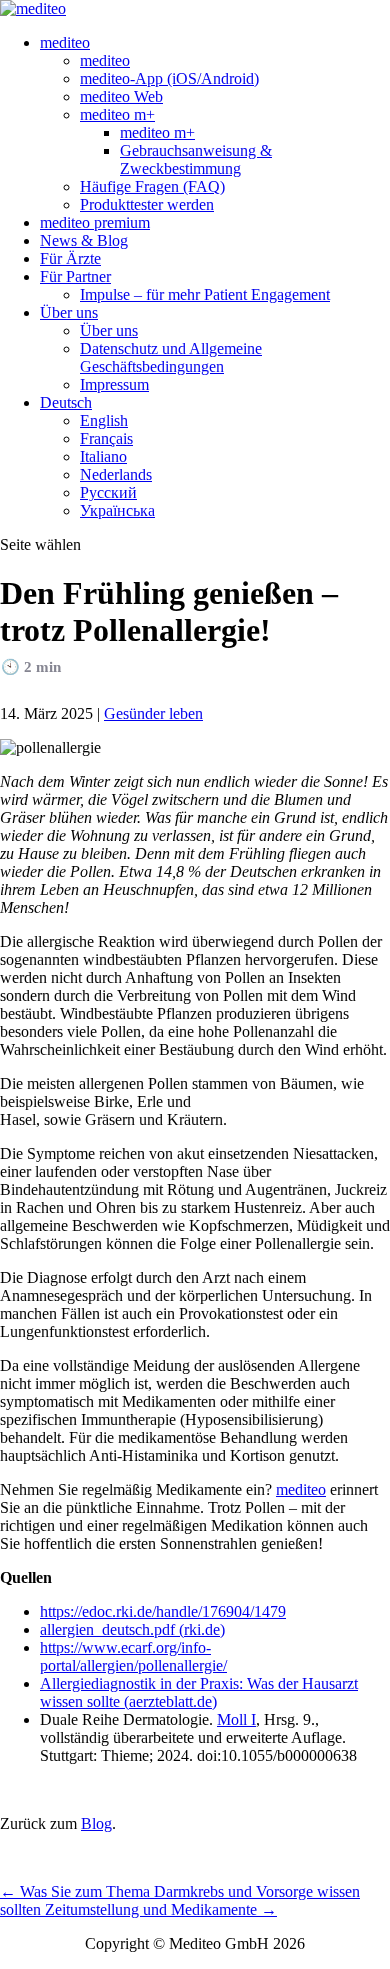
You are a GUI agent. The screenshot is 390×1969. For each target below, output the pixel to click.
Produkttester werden (147, 204)
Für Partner (75, 276)
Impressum (114, 384)
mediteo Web (121, 96)
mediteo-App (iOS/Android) (169, 78)
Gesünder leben (153, 713)
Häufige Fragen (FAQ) (152, 186)
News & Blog (84, 240)
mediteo (65, 42)
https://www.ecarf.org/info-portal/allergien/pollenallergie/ (133, 1656)
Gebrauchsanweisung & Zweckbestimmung (196, 159)
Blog (96, 1823)
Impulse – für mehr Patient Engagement (205, 294)
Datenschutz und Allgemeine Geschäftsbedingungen (171, 357)
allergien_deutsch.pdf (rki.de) (132, 1629)
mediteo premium (95, 222)
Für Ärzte (70, 258)
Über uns (69, 312)
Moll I (236, 1719)
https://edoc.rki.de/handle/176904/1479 (163, 1611)
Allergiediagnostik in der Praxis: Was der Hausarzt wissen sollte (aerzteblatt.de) (199, 1692)
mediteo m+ (117, 114)
